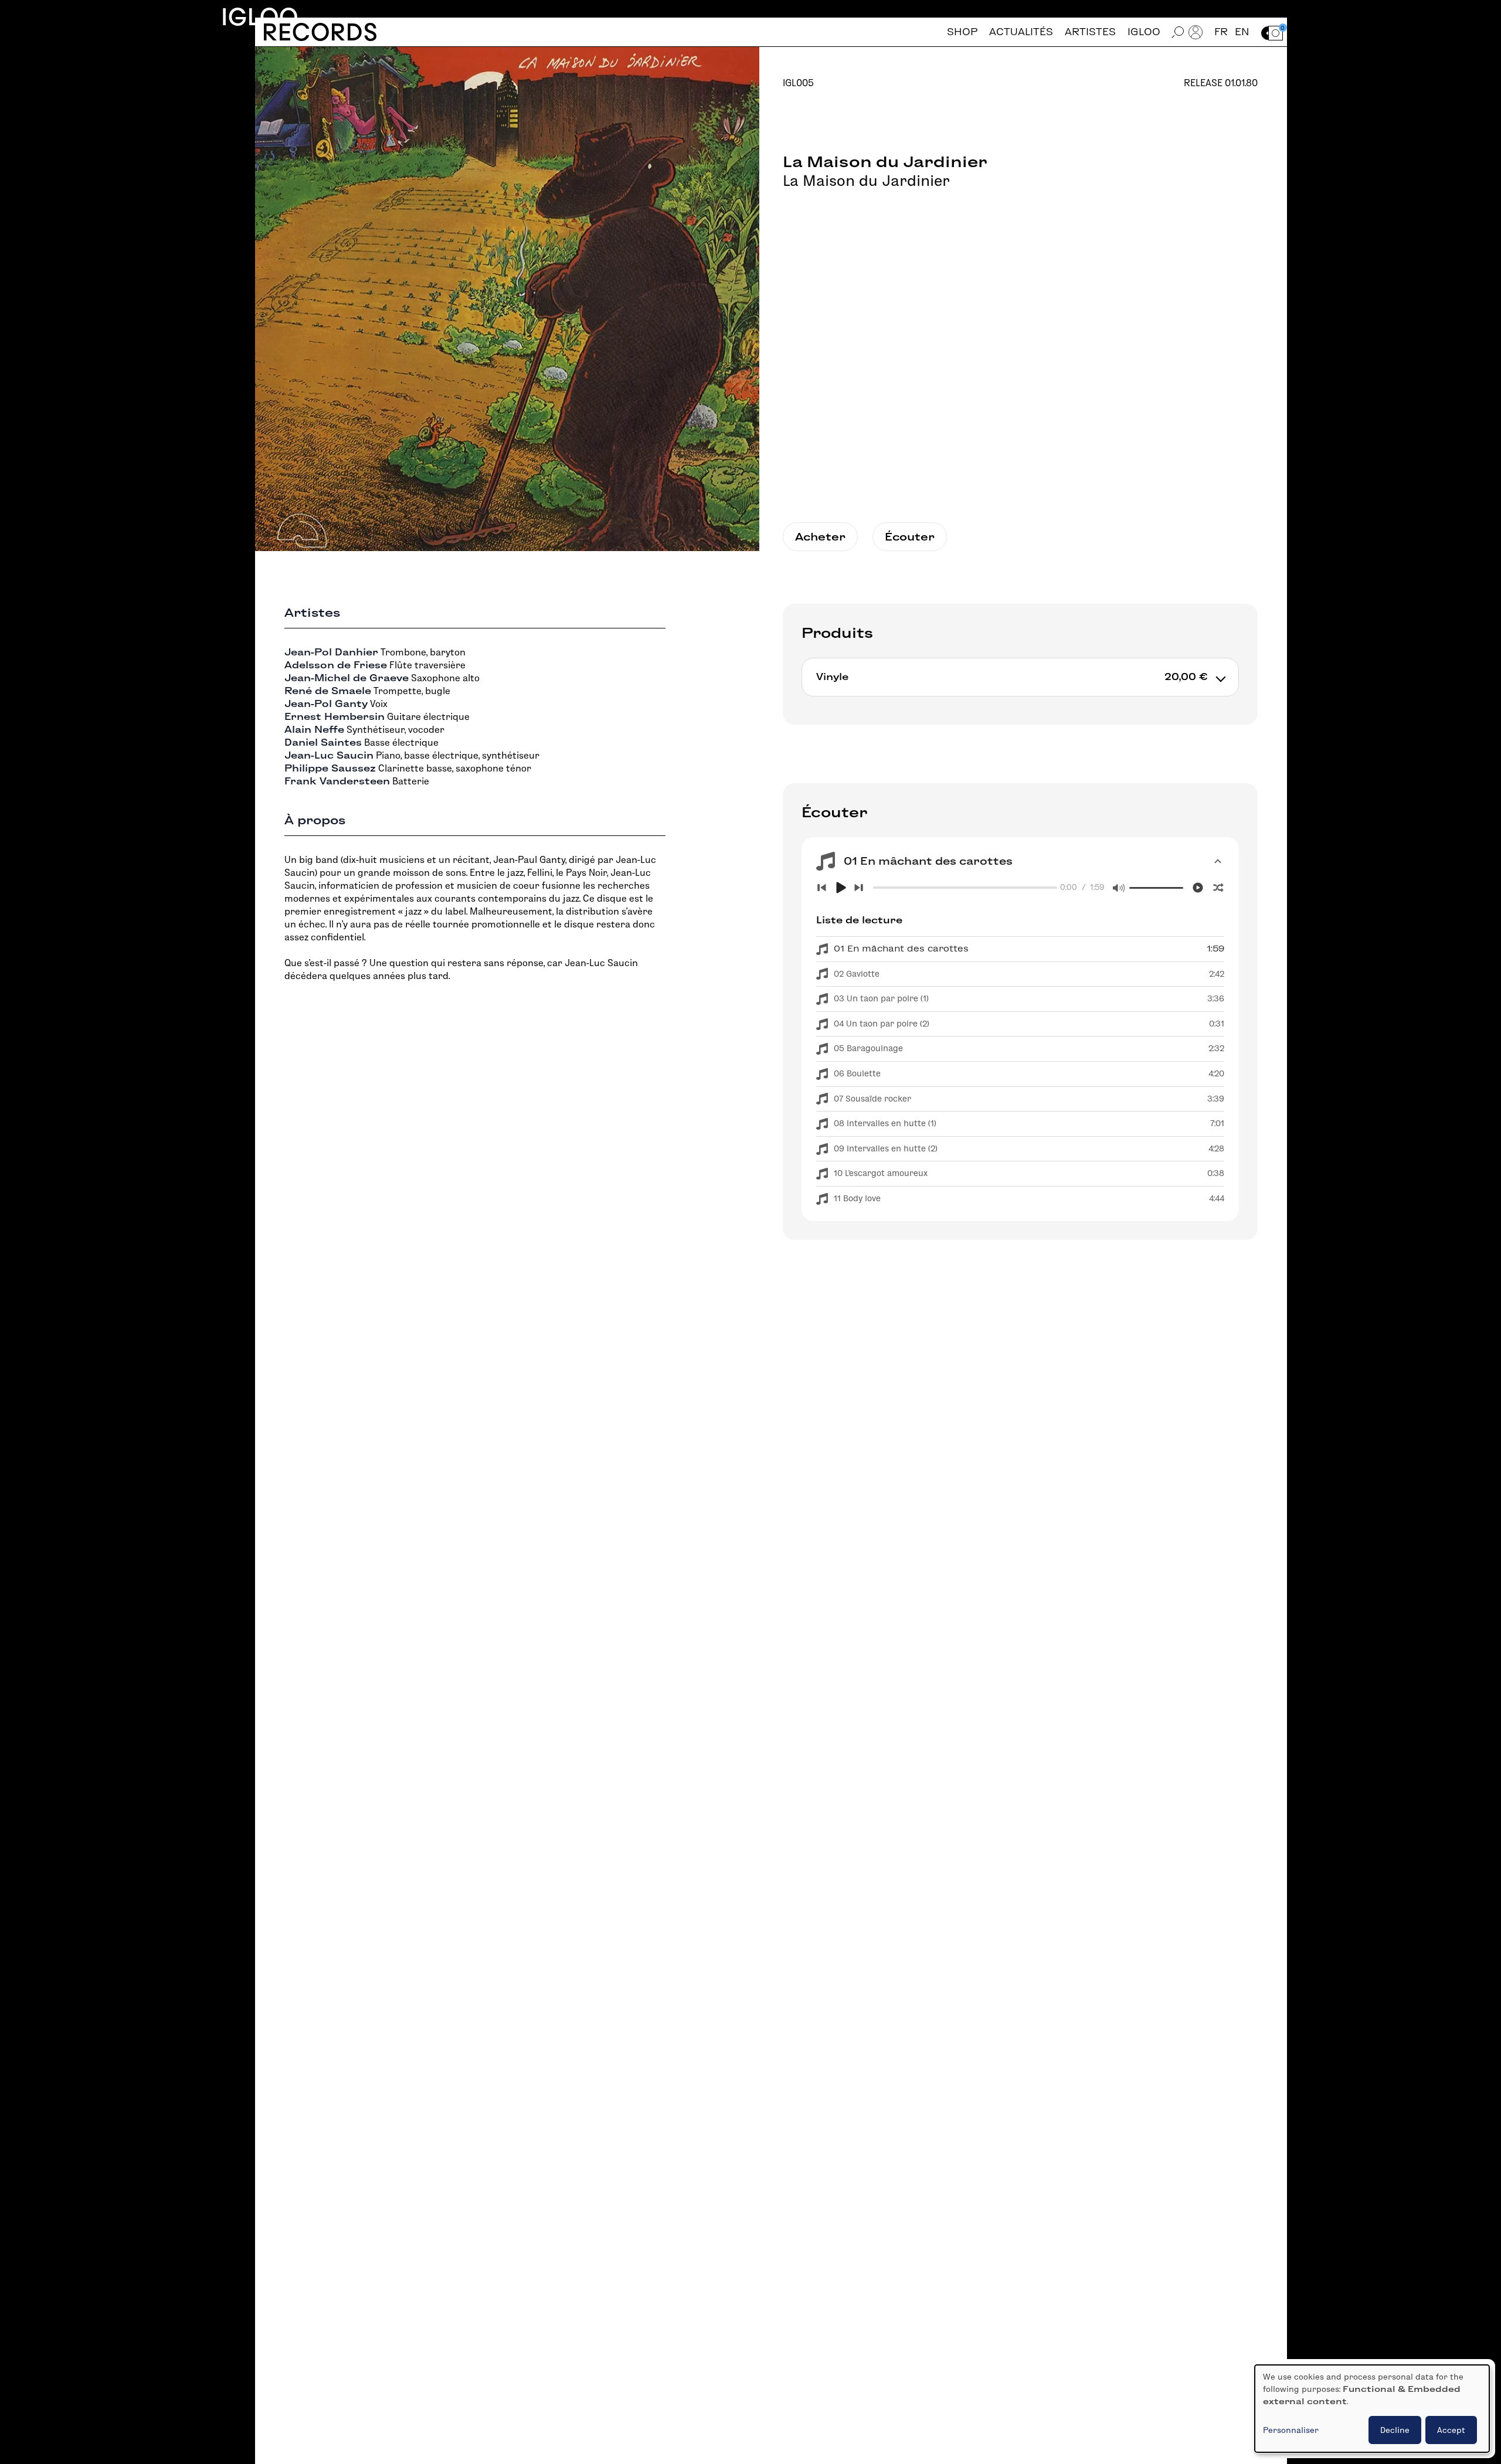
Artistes (1090, 32)
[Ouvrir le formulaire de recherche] (1178, 32)
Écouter (910, 537)
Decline (1395, 2430)
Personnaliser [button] (1291, 2430)
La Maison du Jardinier (866, 181)
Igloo (260, 17)
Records (320, 32)
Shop (962, 32)
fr (1221, 32)
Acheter (820, 537)
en (1242, 32)
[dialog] (1372, 2409)
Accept (1451, 2430)
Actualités (1021, 32)
